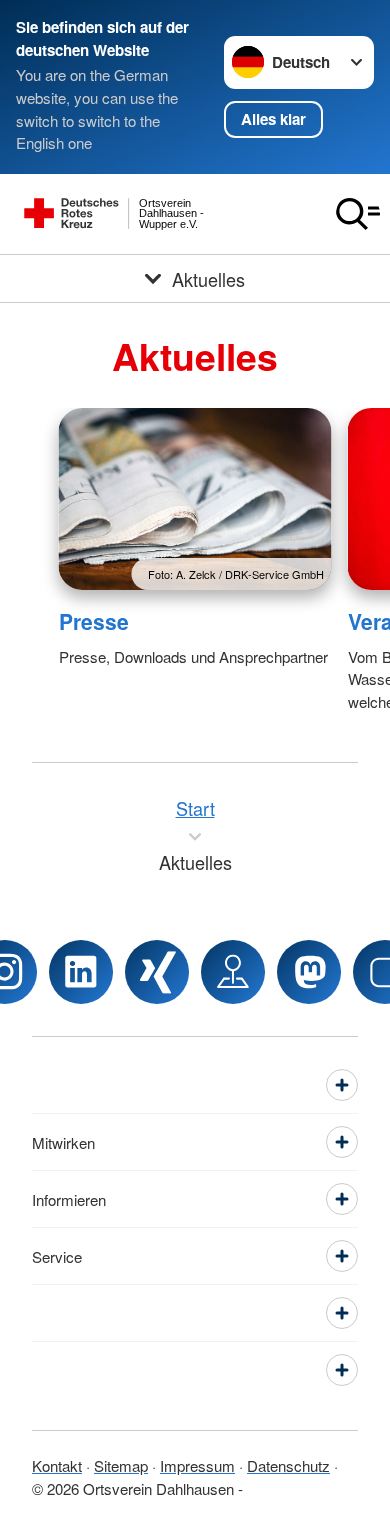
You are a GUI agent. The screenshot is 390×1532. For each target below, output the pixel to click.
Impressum (197, 1465)
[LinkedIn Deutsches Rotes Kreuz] (81, 972)
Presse (94, 621)
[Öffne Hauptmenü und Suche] (358, 214)
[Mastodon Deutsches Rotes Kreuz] (309, 972)
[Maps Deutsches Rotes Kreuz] (233, 972)
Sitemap (121, 1465)
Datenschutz (288, 1465)
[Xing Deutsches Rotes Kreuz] (157, 972)
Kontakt (57, 1465)
